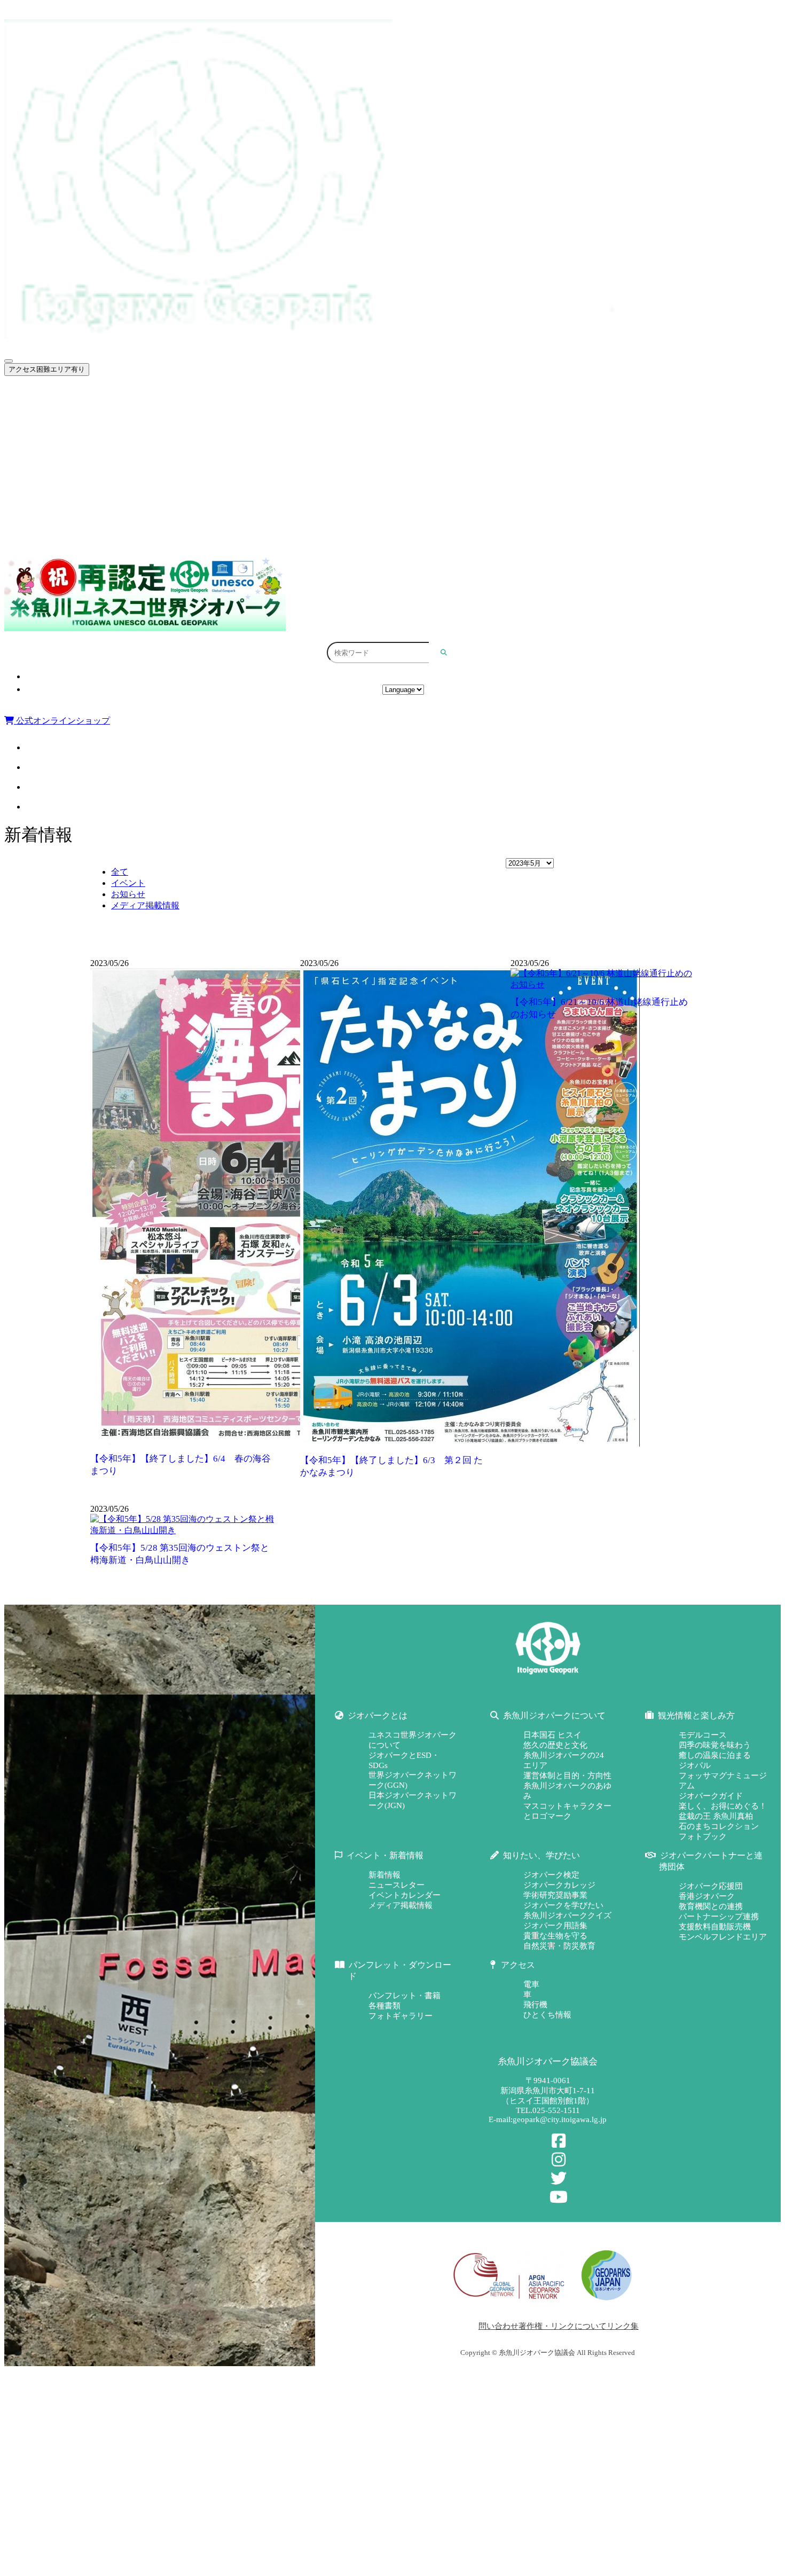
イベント (128, 883)
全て (120, 872)
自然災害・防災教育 (559, 1946)
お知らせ (128, 894)
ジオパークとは (62, 395)
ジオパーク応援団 (711, 1886)
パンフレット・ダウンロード (85, 533)
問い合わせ (499, 2326)
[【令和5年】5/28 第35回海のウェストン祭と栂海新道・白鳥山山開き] (182, 1530)
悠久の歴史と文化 (555, 1745)
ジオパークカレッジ (559, 1885)
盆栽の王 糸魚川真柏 (716, 1816)
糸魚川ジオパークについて (81, 418)
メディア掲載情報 (145, 905)
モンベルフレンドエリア (723, 1937)
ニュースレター (397, 1885)
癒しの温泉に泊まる (715, 1755)
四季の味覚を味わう (715, 1745)
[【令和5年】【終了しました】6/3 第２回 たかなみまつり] (470, 1444)
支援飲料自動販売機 (715, 1927)
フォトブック (703, 1836)
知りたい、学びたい (70, 487)
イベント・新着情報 (70, 464)
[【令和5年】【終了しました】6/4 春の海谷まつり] (259, 1442)
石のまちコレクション (719, 1826)
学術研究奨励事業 (555, 1895)
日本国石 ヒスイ (552, 1735)
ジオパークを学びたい (563, 1905)
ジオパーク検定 (551, 1875)
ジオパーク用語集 (555, 1926)
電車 (531, 1984)
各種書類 (384, 2006)
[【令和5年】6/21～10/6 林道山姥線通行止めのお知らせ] (603, 984)
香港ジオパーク (707, 1896)
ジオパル (695, 1765)
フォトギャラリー (401, 2016)
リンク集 (623, 2326)
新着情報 (384, 1875)
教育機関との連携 (711, 1906)
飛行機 (535, 2005)
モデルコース (703, 1735)
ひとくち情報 (547, 2015)
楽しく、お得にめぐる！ (723, 1806)
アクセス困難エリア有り (47, 369)
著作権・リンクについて (563, 2326)
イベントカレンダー (405, 1895)
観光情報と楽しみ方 (70, 441)
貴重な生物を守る (555, 1936)
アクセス (403, 677)
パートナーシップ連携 (719, 1917)
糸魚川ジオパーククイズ (567, 1915)
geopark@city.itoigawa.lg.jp (560, 2119)
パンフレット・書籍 (405, 1996)
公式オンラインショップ (62, 721)
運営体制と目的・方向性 (567, 1776)
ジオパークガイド (711, 1796)
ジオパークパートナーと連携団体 (92, 510)
